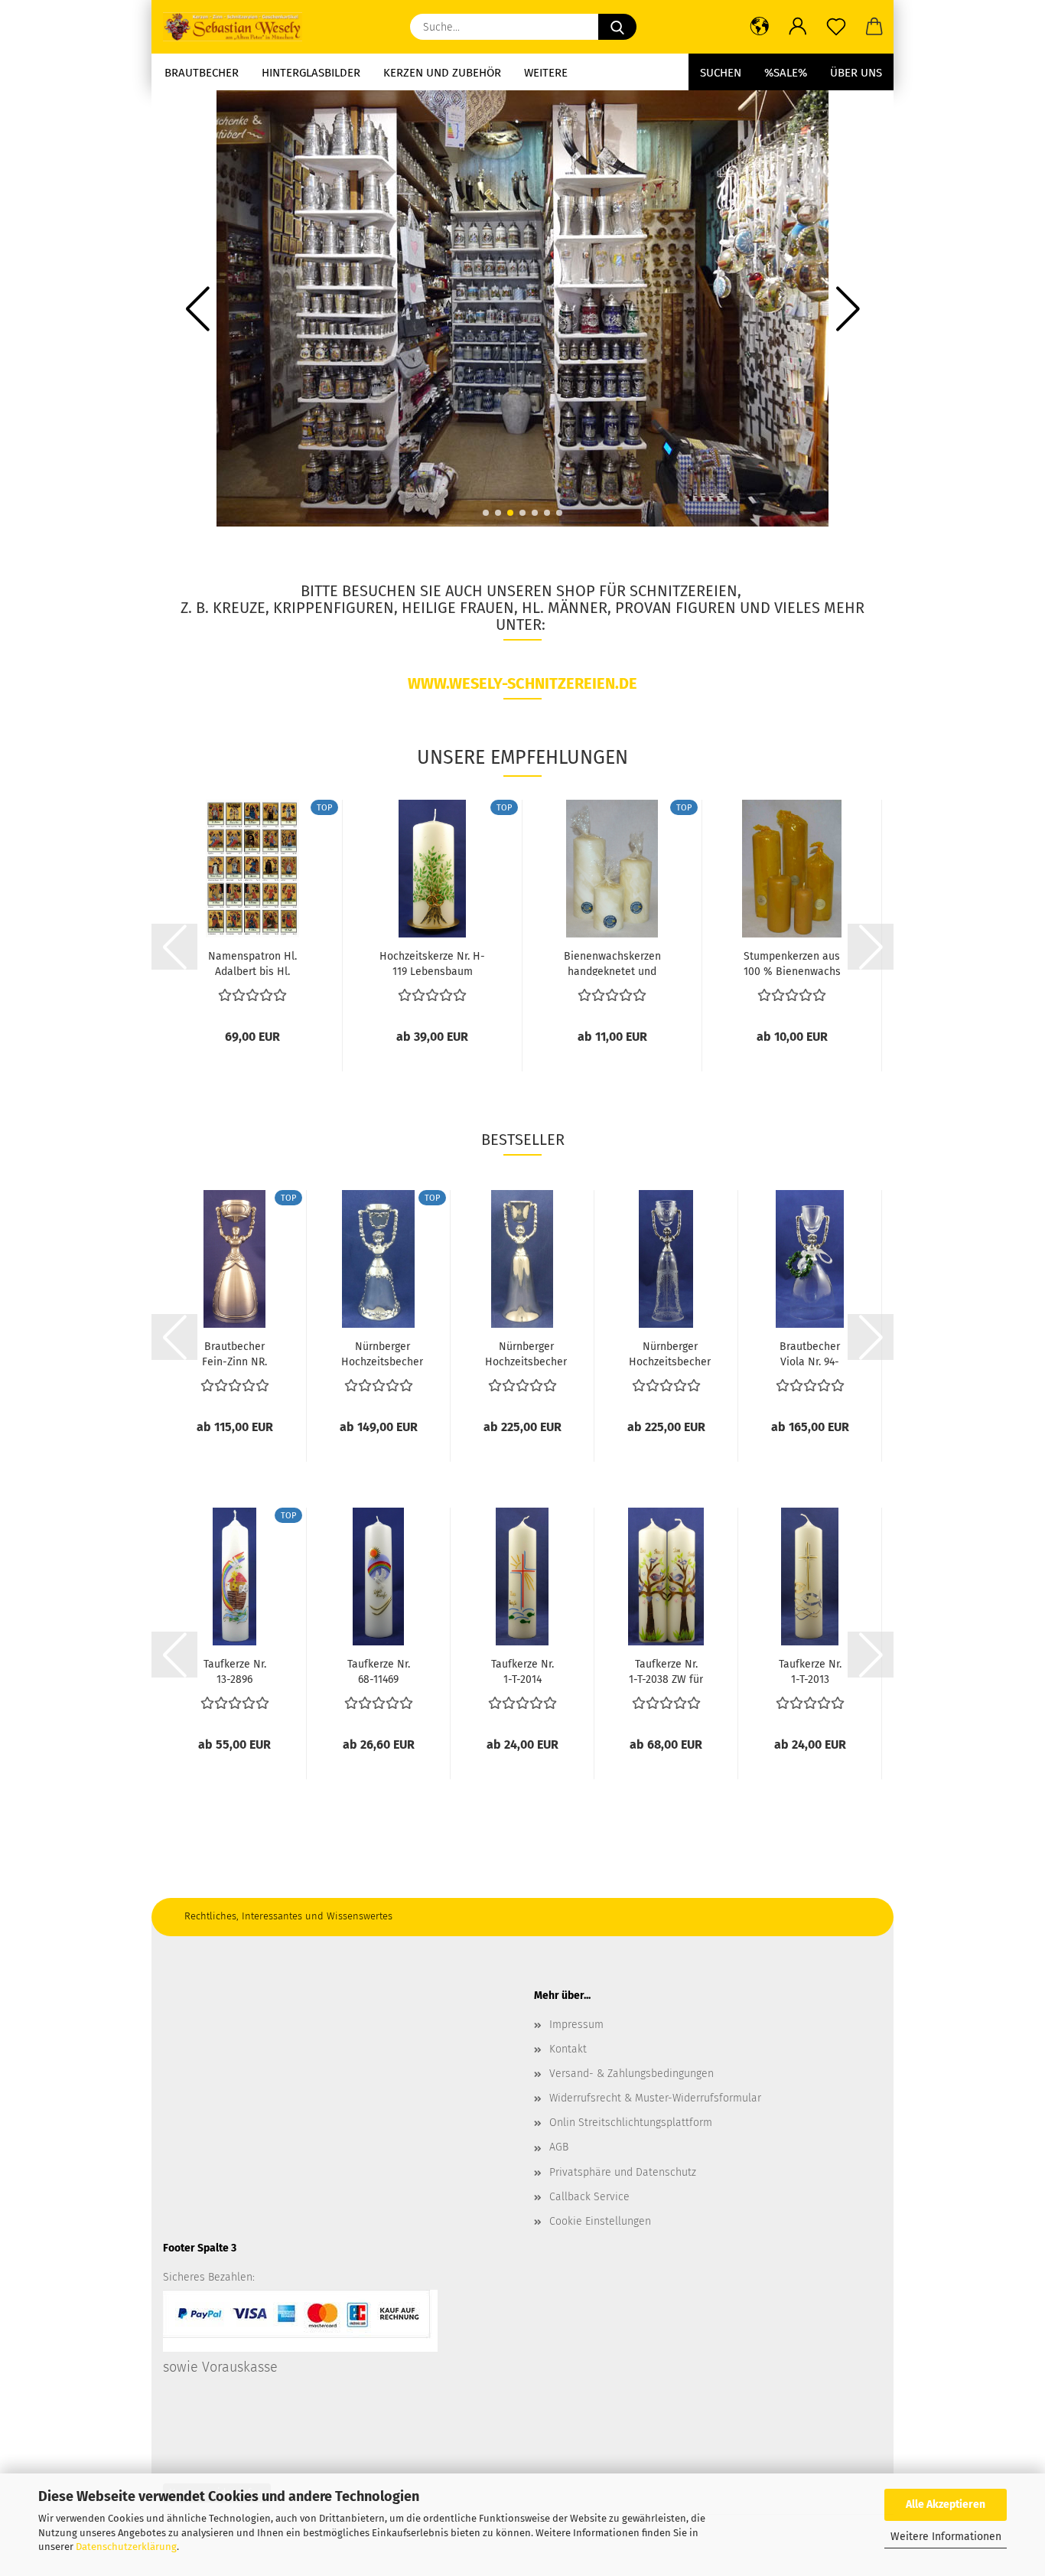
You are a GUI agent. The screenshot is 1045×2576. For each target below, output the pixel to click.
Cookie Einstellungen (600, 2221)
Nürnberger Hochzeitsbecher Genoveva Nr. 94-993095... (526, 1353)
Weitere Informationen (946, 2537)
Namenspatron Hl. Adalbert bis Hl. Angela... (252, 963)
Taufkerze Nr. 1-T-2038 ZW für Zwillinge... (666, 1671)
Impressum (576, 2025)
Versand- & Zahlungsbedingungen (632, 2074)
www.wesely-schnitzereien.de (522, 683)
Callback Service (589, 2197)
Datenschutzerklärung (126, 2547)
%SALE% (786, 73)
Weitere (546, 73)
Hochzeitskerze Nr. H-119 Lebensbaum (432, 963)
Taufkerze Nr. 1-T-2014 (522, 1671)
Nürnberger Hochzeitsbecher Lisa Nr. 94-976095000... (382, 1353)
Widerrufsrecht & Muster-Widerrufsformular (655, 2098)
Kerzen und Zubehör (442, 73)
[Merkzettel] (836, 27)
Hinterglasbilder (311, 73)
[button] (760, 27)
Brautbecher (202, 73)
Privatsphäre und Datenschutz (623, 2172)
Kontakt (568, 2049)
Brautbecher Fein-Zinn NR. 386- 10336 (234, 1353)
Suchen (721, 73)
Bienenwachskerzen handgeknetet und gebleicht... (612, 963)
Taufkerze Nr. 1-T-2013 (810, 1671)
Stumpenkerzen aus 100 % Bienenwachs (792, 963)
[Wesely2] (238, 27)
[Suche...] (617, 27)
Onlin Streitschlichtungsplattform (631, 2123)
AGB (559, 2147)
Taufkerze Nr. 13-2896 (235, 1671)
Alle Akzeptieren (946, 2504)
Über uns (856, 73)
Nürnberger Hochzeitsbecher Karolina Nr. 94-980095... (670, 1353)
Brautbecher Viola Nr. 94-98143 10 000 (810, 1353)
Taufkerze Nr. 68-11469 (379, 1671)
